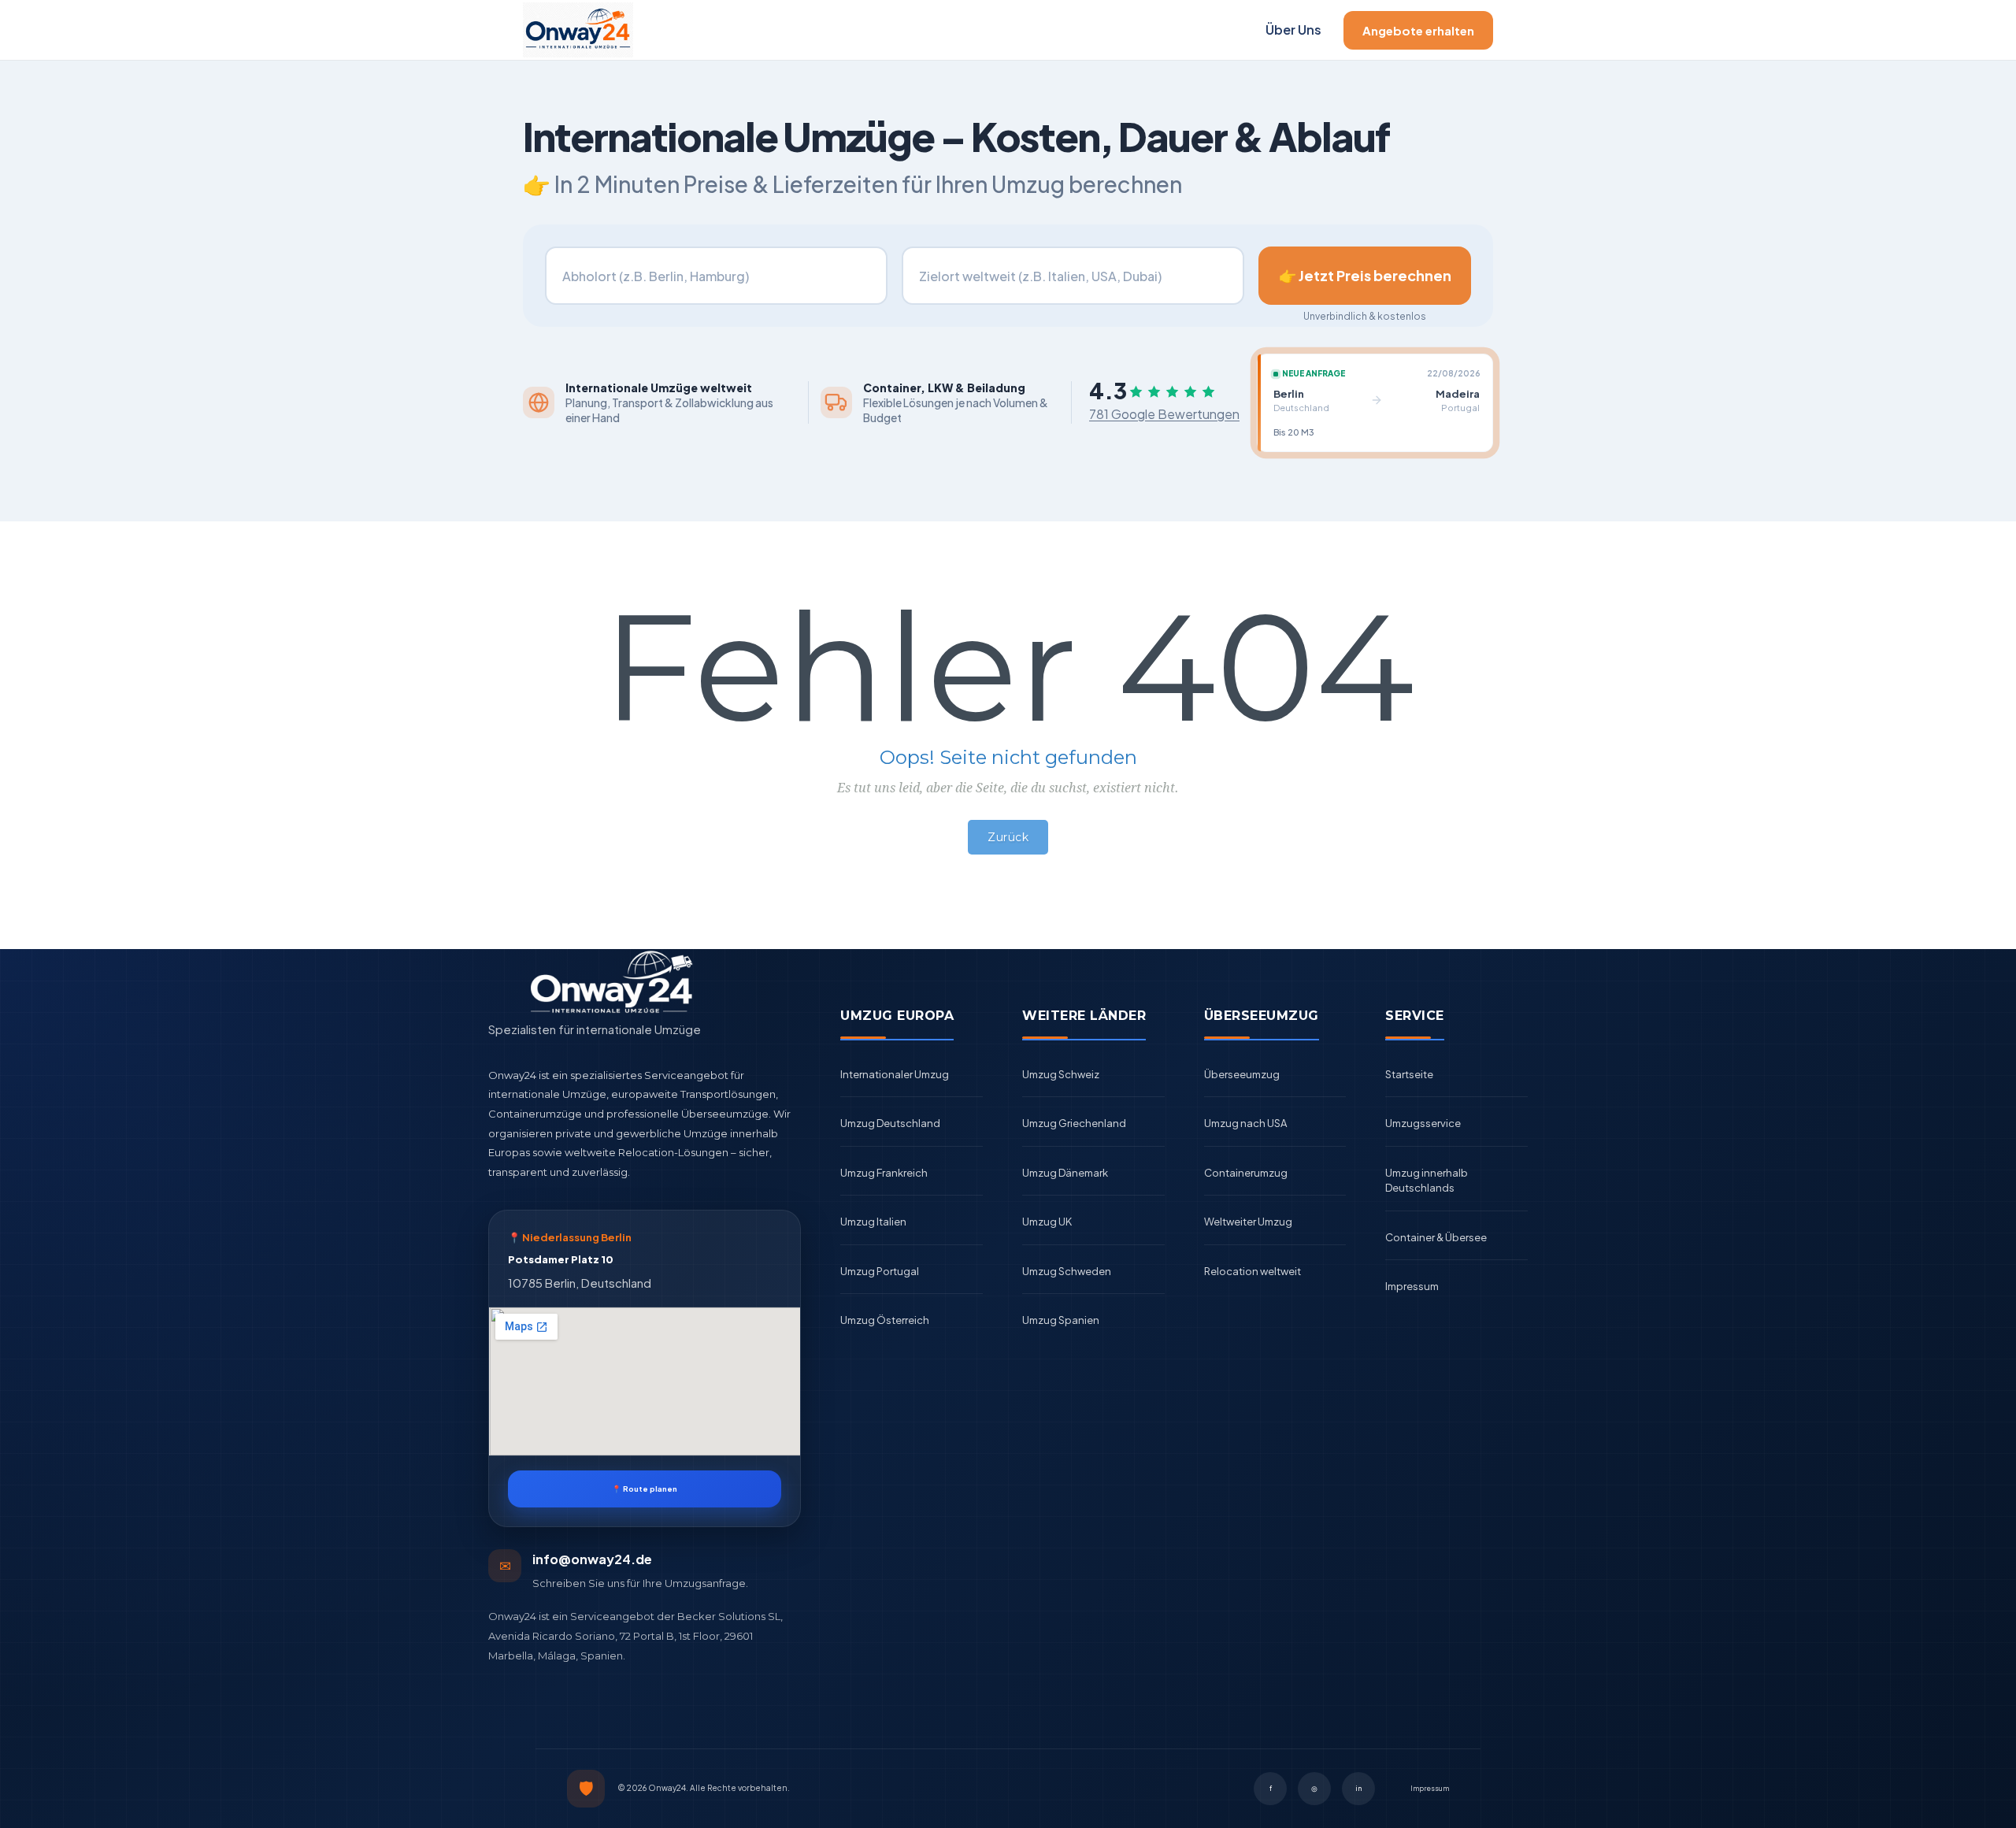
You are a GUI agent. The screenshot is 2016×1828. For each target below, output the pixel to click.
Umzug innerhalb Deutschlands (1427, 1181)
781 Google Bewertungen (1164, 414)
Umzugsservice (1423, 1123)
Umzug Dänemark (1065, 1173)
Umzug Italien (873, 1222)
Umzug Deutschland (890, 1123)
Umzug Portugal (880, 1271)
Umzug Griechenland (1074, 1123)
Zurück (1008, 837)
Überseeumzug (1242, 1074)
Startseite (1409, 1074)
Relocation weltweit (1253, 1271)
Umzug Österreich (885, 1320)
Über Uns (1293, 30)
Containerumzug (1246, 1173)
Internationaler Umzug (895, 1074)
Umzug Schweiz (1061, 1074)
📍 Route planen (645, 1489)
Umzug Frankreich (884, 1173)
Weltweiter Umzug (1248, 1222)
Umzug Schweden (1067, 1271)
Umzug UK (1047, 1222)
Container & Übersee (1436, 1237)
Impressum (1412, 1286)
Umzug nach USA (1245, 1123)
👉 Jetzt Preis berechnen (1365, 275)
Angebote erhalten (1418, 30)
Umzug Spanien (1061, 1320)
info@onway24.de (592, 1559)
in (1358, 1788)
